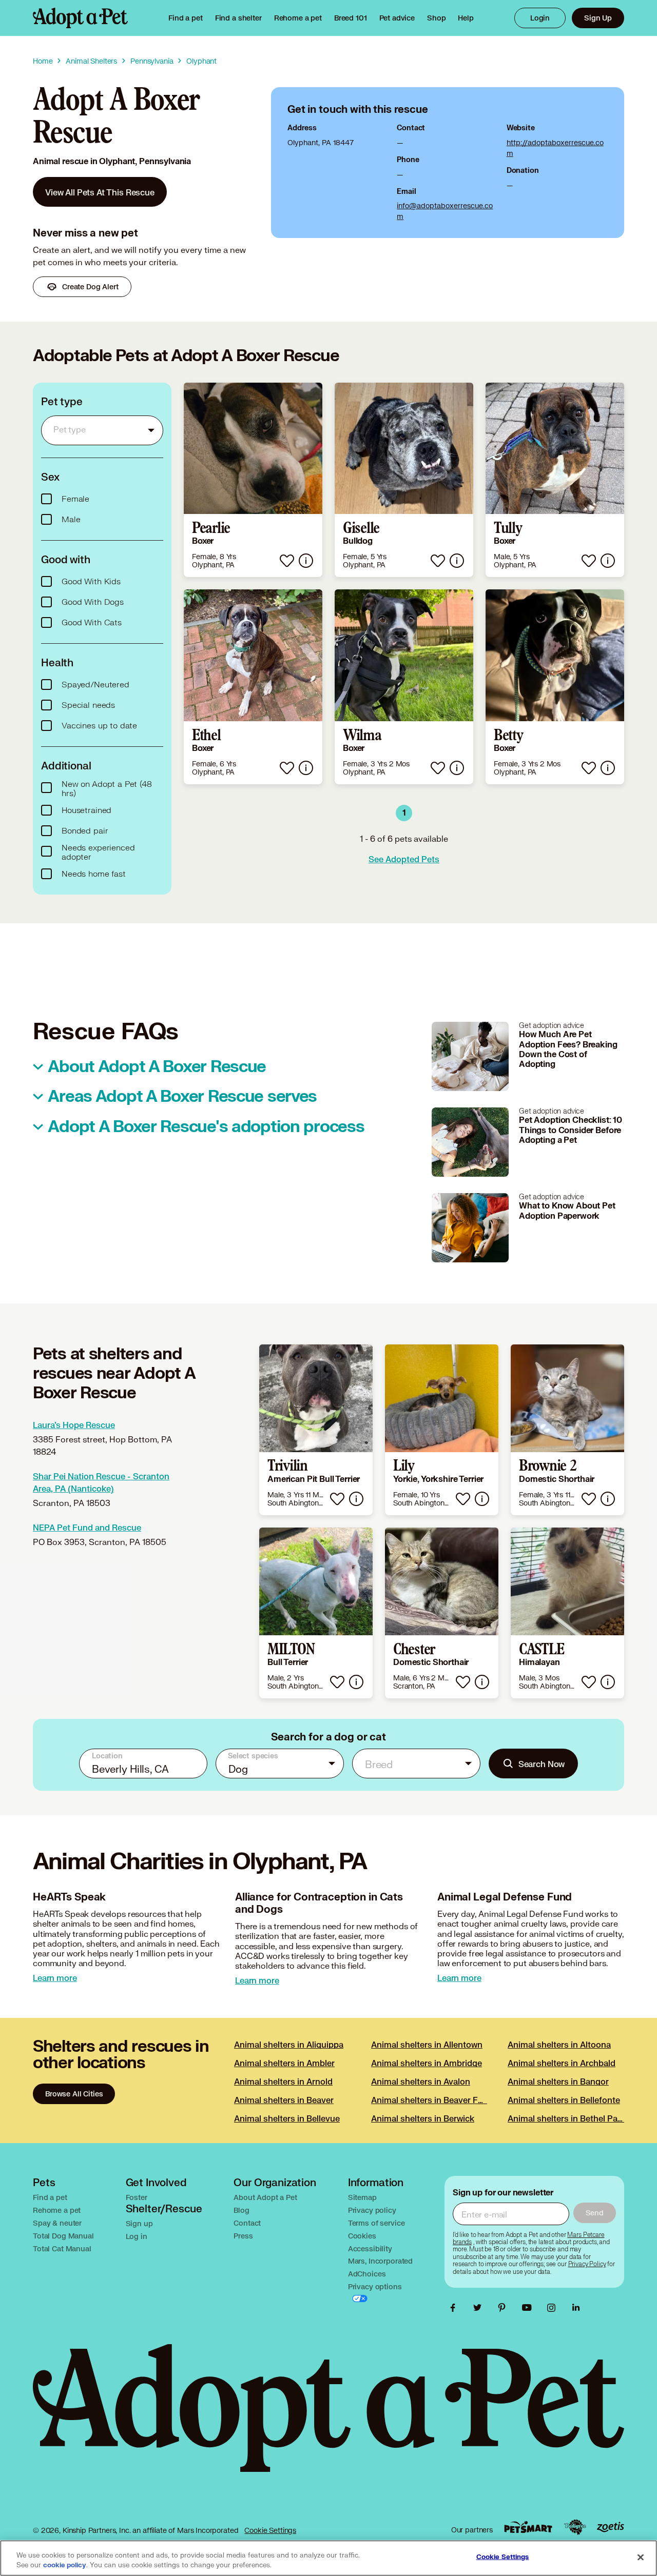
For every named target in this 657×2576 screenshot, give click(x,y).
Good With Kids (91, 582)
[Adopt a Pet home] (80, 18)
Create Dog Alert (90, 286)
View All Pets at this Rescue (100, 192)
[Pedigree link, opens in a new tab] (575, 2527)
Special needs (88, 705)
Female (75, 499)
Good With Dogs (93, 602)
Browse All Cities (74, 2094)
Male (71, 520)
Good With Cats (92, 623)
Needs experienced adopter (98, 853)
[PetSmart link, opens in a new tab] (528, 2527)
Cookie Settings (270, 2530)
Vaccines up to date (99, 726)
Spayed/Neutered (95, 685)
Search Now (542, 1764)
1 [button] (404, 813)
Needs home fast (94, 874)
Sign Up (598, 18)
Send (595, 2213)
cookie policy (65, 2565)
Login (540, 18)
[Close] (641, 2557)
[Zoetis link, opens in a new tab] (610, 2527)
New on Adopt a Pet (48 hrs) (107, 789)
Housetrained (86, 810)
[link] (298, 18)
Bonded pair (85, 831)
